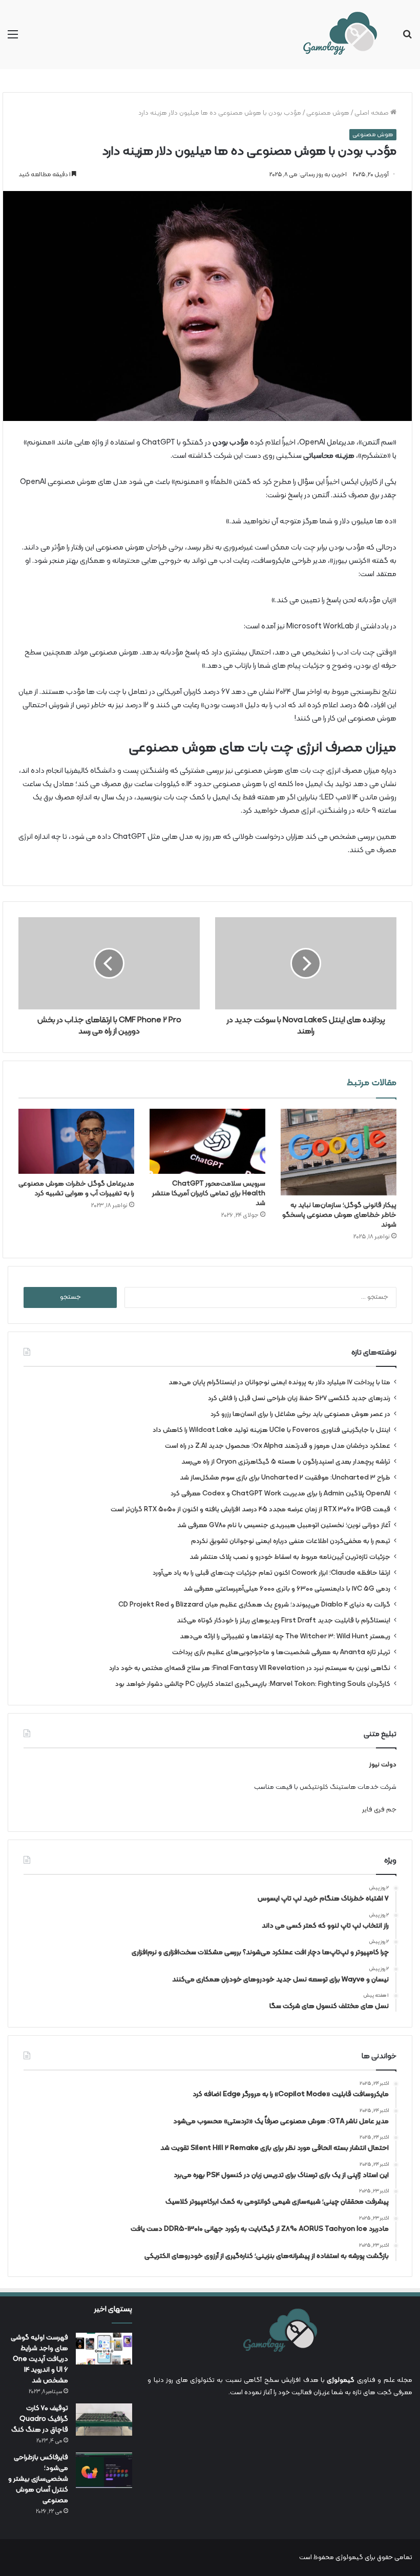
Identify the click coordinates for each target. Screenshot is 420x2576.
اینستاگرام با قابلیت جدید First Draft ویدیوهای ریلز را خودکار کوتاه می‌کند (283, 1621)
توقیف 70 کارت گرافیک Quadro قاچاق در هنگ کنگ (40, 2419)
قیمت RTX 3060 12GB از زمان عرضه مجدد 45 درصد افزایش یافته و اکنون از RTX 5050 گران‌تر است (250, 1509)
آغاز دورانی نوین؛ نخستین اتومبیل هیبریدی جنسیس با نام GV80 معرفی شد (284, 1525)
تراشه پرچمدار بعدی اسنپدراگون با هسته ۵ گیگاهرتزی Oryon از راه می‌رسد (286, 1462)
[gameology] (340, 35)
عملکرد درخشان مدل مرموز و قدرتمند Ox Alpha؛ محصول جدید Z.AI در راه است (278, 1446)
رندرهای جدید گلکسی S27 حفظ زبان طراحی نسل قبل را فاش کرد (299, 1398)
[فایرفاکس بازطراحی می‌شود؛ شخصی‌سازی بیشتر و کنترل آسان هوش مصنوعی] (104, 2470)
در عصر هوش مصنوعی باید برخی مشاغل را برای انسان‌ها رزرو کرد (300, 1414)
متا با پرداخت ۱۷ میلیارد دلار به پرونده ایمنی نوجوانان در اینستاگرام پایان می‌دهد (279, 1382)
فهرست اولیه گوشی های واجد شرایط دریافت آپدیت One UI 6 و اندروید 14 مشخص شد (39, 2359)
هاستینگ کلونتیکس (328, 1787)
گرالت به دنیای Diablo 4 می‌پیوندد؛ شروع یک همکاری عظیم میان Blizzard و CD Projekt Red (254, 1605)
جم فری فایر (379, 1810)
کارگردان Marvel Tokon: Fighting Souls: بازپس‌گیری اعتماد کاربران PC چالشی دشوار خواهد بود (253, 1684)
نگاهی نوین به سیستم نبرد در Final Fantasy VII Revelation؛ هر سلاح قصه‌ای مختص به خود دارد (250, 1668)
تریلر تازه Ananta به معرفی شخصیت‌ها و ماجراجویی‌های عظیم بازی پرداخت (281, 1652)
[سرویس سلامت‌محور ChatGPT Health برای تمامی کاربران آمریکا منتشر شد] (207, 1141)
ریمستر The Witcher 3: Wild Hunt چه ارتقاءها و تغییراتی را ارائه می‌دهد (285, 1637)
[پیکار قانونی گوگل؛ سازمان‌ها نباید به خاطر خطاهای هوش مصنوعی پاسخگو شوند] (339, 1152)
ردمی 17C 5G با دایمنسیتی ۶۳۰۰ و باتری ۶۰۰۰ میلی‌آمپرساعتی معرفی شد (287, 1589)
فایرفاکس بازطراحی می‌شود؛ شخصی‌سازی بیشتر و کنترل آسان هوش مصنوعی (38, 2479)
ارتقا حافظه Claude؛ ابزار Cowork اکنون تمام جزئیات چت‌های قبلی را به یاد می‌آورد (271, 1573)
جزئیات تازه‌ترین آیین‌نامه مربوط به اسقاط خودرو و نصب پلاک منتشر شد (290, 1557)
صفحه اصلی (372, 113)
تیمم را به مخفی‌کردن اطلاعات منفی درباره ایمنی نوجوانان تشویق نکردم (291, 1541)
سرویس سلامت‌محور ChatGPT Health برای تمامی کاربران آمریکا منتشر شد (209, 1194)
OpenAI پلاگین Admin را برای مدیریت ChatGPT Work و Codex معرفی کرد (280, 1494)
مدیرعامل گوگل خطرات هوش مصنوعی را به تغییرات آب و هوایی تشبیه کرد (76, 1189)
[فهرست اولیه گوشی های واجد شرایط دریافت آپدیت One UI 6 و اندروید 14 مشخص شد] (104, 2349)
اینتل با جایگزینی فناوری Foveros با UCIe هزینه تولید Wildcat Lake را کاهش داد (271, 1430)
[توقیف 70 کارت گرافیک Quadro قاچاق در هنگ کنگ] (104, 2420)
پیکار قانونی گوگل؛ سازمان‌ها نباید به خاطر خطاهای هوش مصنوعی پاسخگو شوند (339, 1215)
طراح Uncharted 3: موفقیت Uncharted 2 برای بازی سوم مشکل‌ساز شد (285, 1478)
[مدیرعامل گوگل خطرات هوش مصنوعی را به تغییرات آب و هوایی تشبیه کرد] (76, 1141)
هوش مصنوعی (328, 113)
